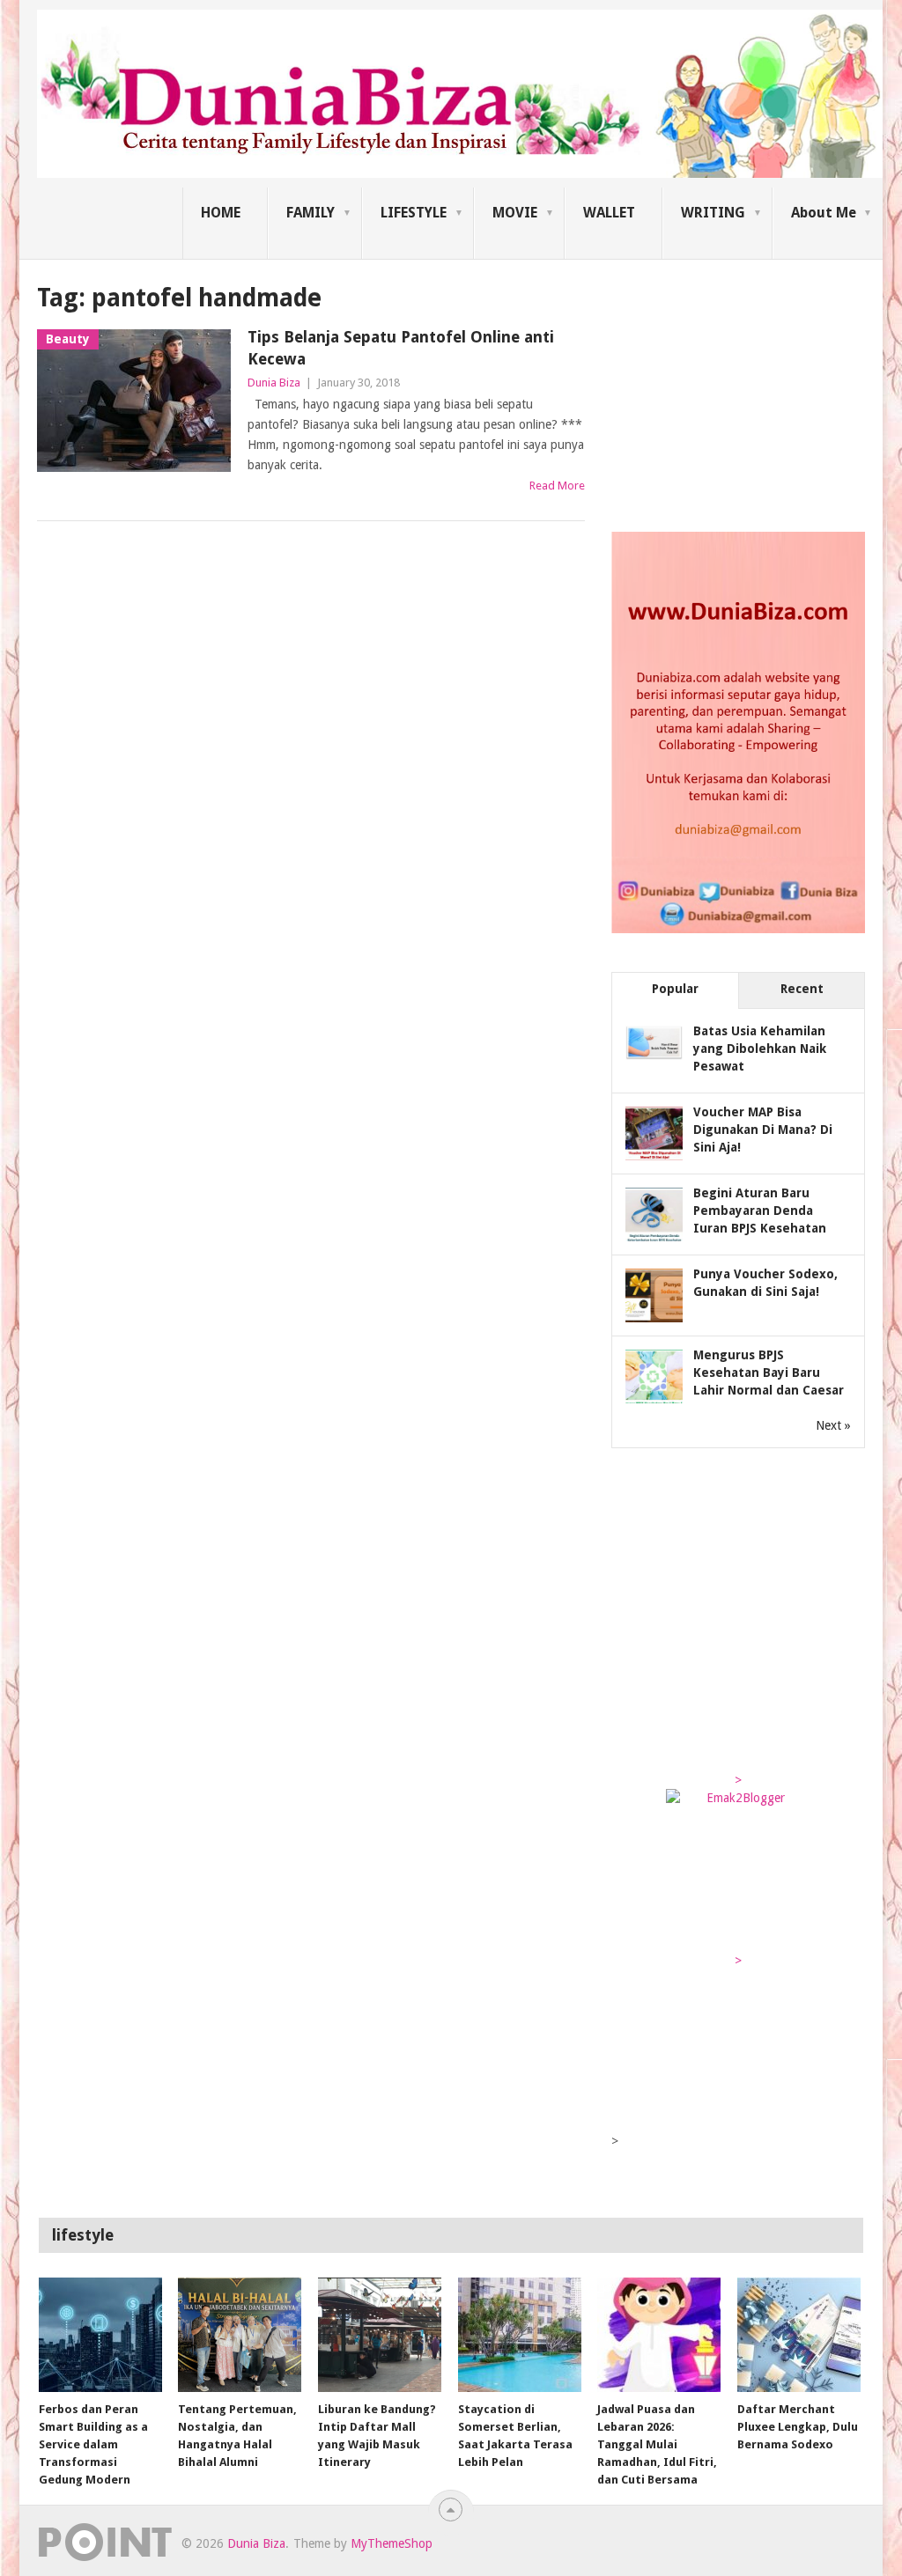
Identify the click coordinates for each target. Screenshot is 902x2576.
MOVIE (515, 213)
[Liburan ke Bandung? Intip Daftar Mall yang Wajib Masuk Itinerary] (380, 2335)
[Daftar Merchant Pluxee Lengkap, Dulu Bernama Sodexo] (799, 2335)
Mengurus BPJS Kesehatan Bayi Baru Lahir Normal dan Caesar (769, 1373)
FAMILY (311, 213)
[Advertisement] (743, 391)
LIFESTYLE (414, 213)
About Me (824, 213)
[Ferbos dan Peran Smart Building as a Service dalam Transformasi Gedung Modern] (100, 2335)
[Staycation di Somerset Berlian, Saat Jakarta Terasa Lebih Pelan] (520, 2335)
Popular (675, 989)
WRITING (713, 213)
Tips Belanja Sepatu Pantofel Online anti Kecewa (401, 348)
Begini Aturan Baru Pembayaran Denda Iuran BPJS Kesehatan (760, 1211)
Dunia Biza (274, 383)
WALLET (609, 213)
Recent (802, 989)
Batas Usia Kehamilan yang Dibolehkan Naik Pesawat (760, 1049)
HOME (221, 213)
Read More (557, 486)
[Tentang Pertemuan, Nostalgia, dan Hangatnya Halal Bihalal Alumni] (240, 2335)
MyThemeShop (392, 2543)
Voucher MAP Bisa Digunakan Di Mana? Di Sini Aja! (763, 1130)
